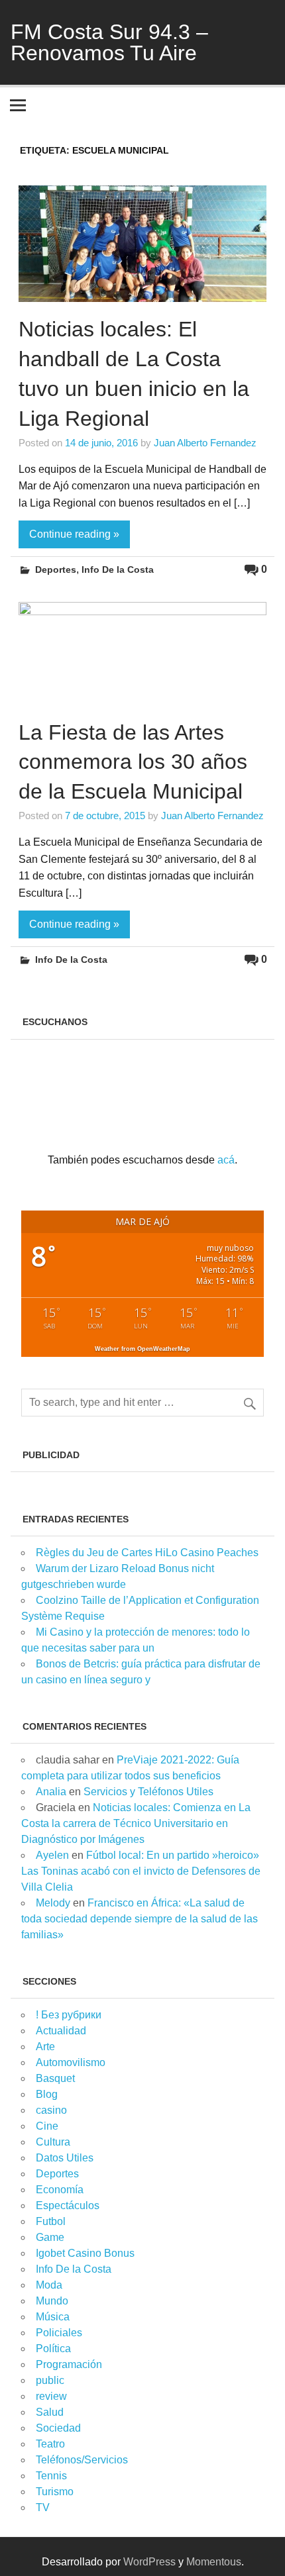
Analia (51, 1792)
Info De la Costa (118, 570)
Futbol (51, 2221)
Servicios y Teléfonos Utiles (148, 1792)
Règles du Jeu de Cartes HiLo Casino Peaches (147, 1553)
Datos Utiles (65, 2158)
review (51, 2396)
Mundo (52, 2301)
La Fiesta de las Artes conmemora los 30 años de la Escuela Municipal (133, 762)
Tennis (51, 2476)
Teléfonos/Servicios (82, 2460)
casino (51, 2110)
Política (53, 2349)
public (50, 2380)
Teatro (50, 2444)
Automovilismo (71, 2062)
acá (226, 1160)
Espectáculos (68, 2205)
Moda (49, 2285)
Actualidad (61, 2031)
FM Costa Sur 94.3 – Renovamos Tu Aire (109, 42)
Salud (50, 2412)
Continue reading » (74, 534)
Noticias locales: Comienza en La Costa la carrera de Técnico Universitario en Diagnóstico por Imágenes (136, 1823)
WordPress (149, 2562)
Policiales (59, 2333)
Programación (69, 2364)
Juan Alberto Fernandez (205, 443)
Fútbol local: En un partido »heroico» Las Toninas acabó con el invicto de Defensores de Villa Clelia (141, 1871)
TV (43, 2507)
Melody (53, 1903)
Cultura (53, 2142)
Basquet (55, 2078)
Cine (47, 2126)
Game (50, 2237)
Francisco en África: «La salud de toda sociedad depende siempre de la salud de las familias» (140, 1919)
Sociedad (58, 2428)
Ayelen (52, 1855)
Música (53, 2317)
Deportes (56, 570)
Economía (60, 2190)
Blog (47, 2094)
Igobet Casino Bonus (85, 2253)
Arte (45, 2047)
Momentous (214, 2562)
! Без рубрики (69, 2015)
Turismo (55, 2492)
